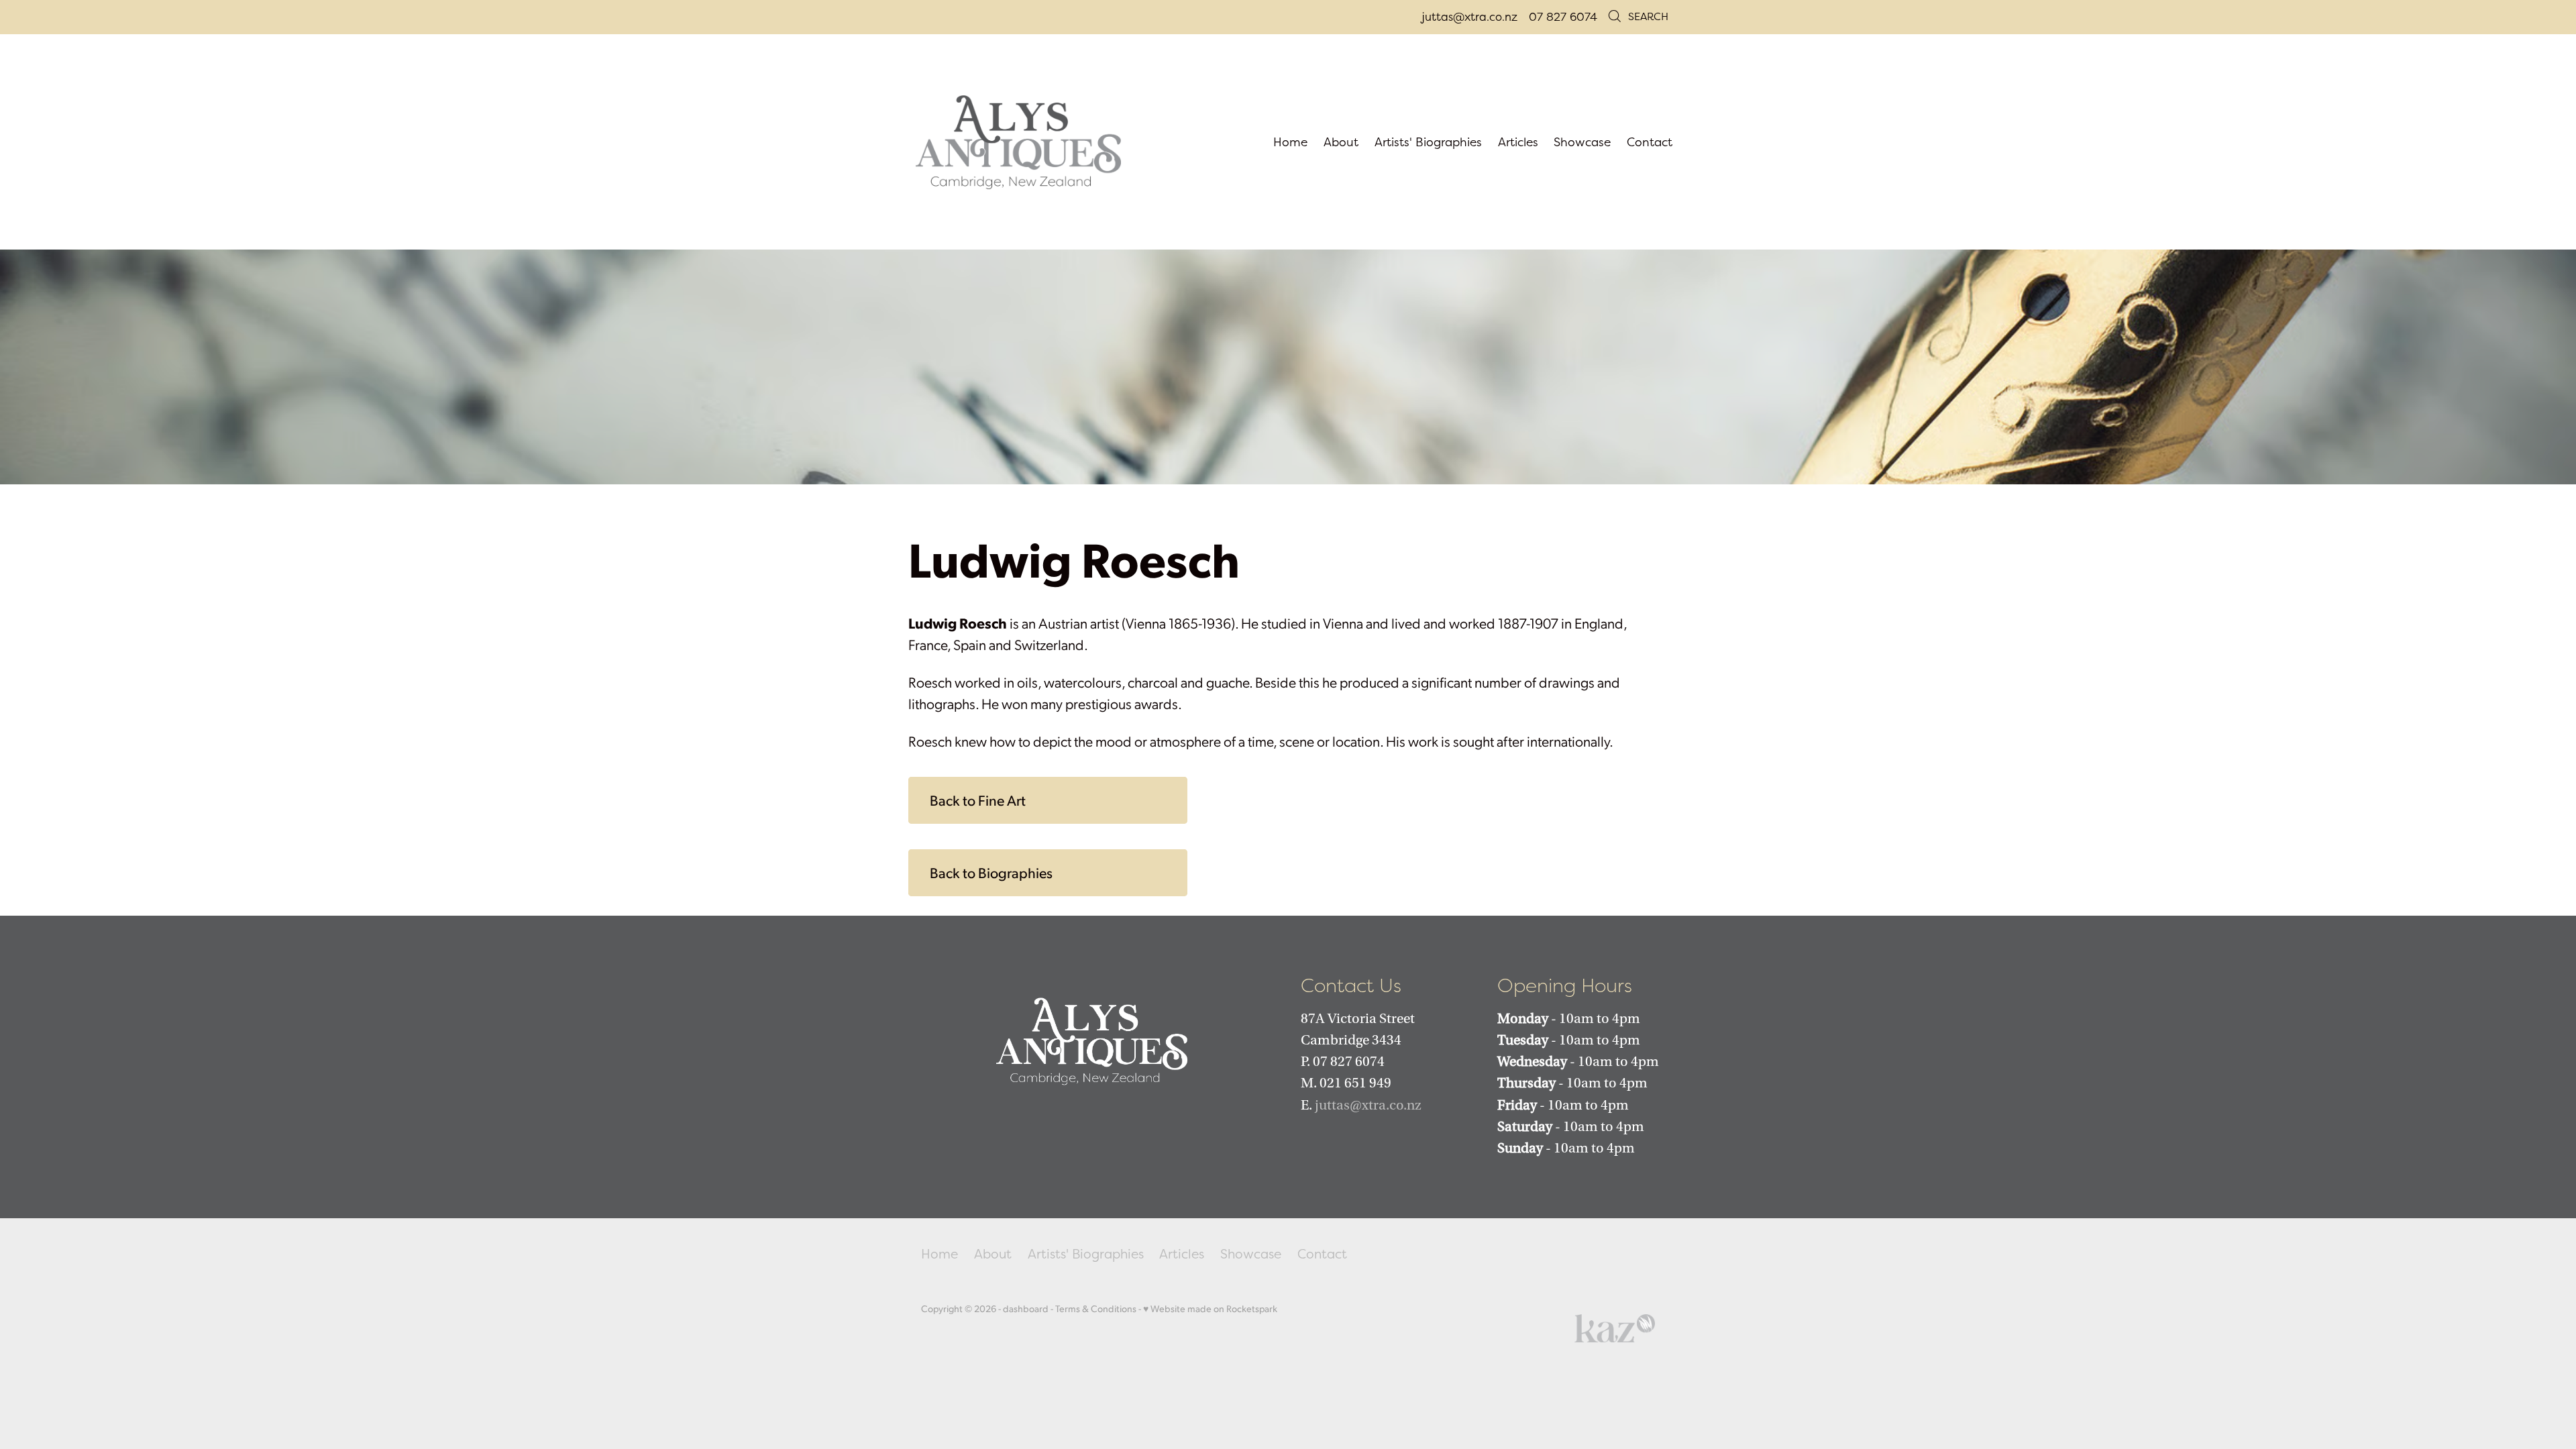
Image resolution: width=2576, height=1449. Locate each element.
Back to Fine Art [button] (978, 800)
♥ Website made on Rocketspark (1210, 1308)
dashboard (1026, 1308)
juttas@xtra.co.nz (1469, 16)
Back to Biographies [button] (991, 872)
